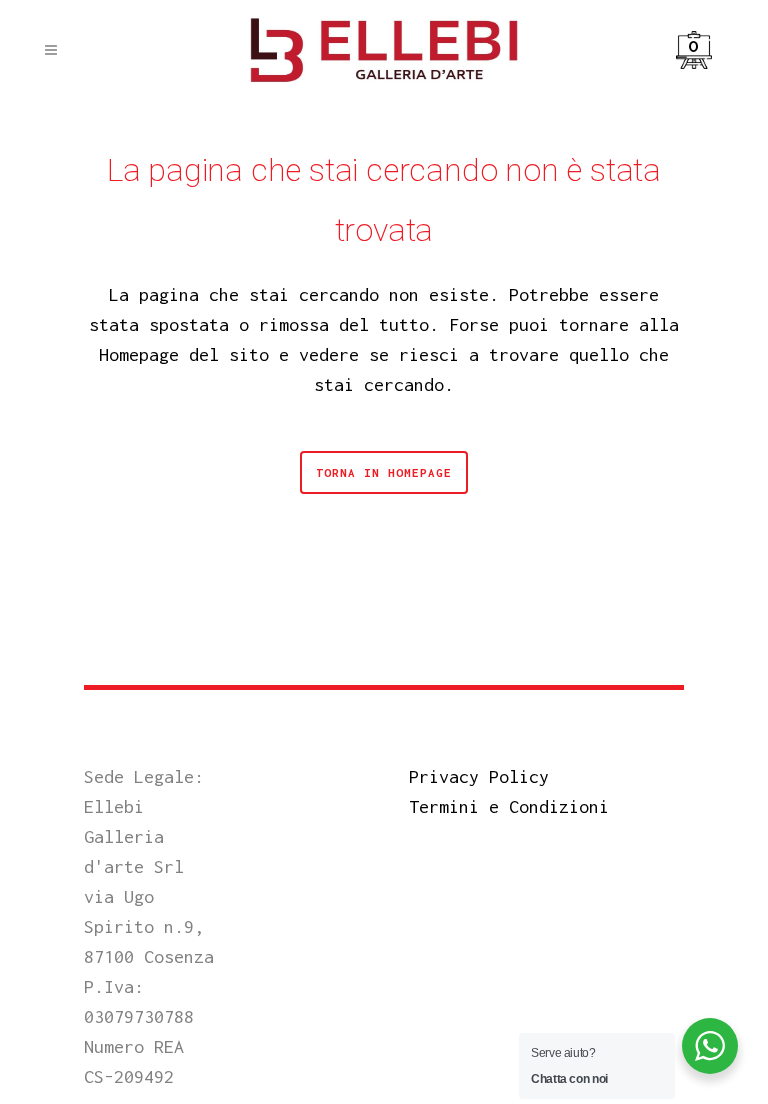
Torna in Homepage (384, 472)
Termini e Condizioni (509, 806)
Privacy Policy (479, 776)
